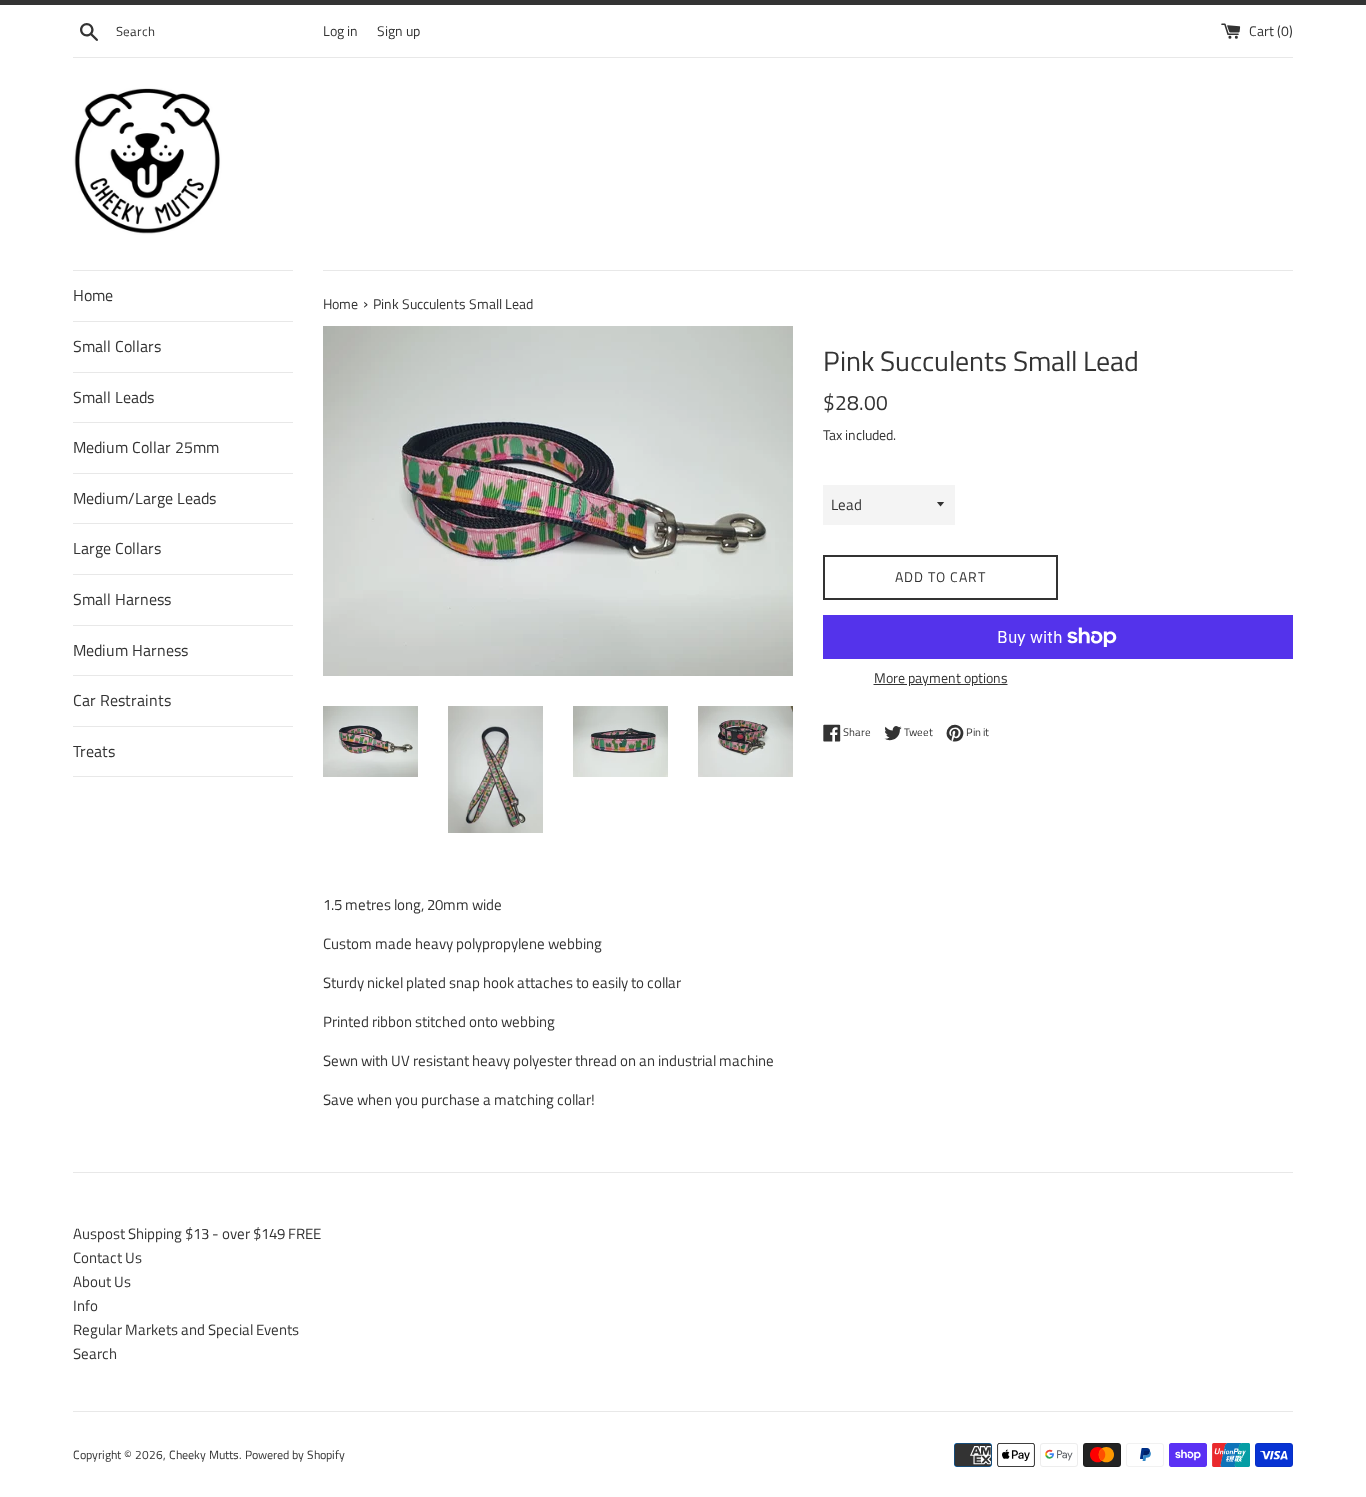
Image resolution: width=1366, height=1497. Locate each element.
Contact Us (107, 1257)
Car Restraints (122, 700)
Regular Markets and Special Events (186, 1329)
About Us (102, 1281)
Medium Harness (130, 650)
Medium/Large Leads (144, 498)
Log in (340, 31)
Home (93, 295)
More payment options (941, 677)
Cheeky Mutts (204, 1454)
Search (95, 1353)
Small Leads (113, 397)
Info (85, 1305)
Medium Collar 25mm (146, 447)
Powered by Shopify (295, 1454)
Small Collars (117, 346)
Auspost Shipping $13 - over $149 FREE (197, 1233)
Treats (94, 751)
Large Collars (117, 548)
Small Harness (122, 599)
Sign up (398, 31)
